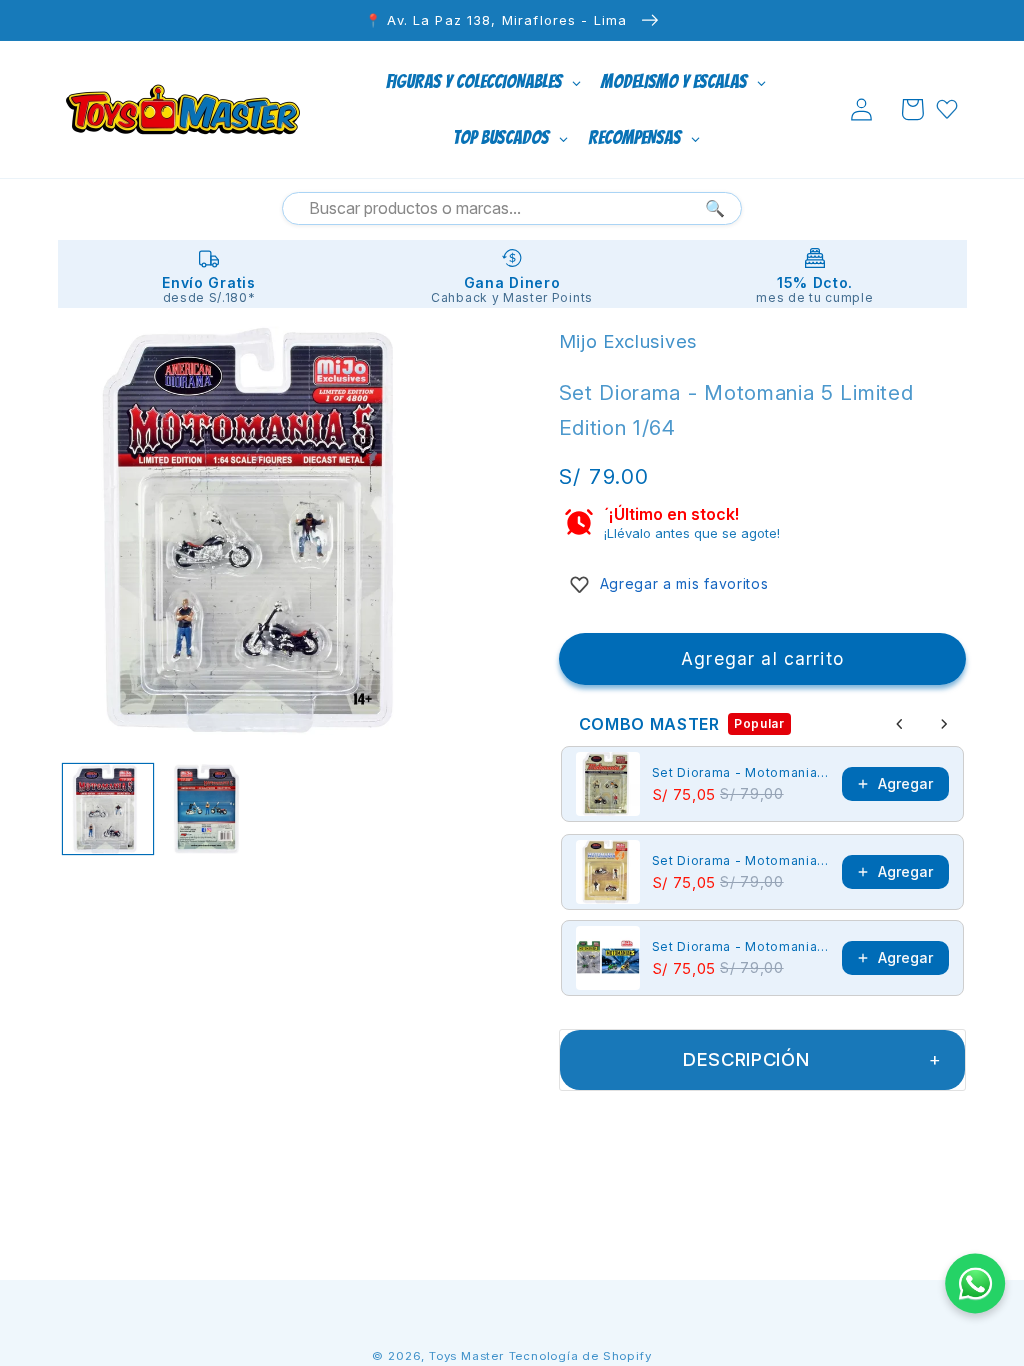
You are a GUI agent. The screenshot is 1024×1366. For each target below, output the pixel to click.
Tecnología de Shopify (580, 1356)
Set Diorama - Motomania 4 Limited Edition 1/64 (741, 860)
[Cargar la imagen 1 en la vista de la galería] (108, 809)
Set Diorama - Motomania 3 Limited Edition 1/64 (741, 946)
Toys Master (466, 1356)
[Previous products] (900, 724)
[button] (912, 109)
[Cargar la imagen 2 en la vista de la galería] (210, 809)
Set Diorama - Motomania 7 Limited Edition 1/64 (741, 772)
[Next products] (944, 724)
